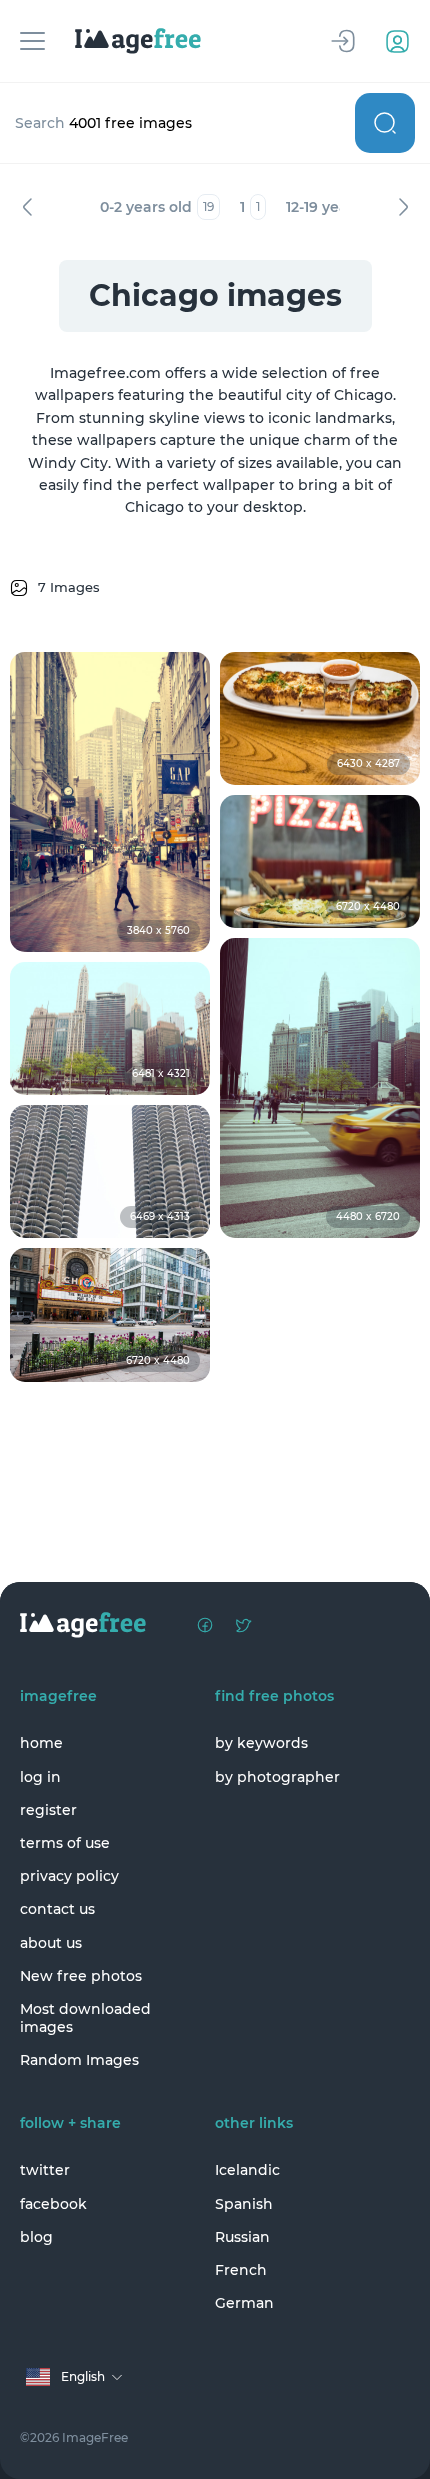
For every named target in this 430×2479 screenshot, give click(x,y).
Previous (27, 207)
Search (385, 123)
